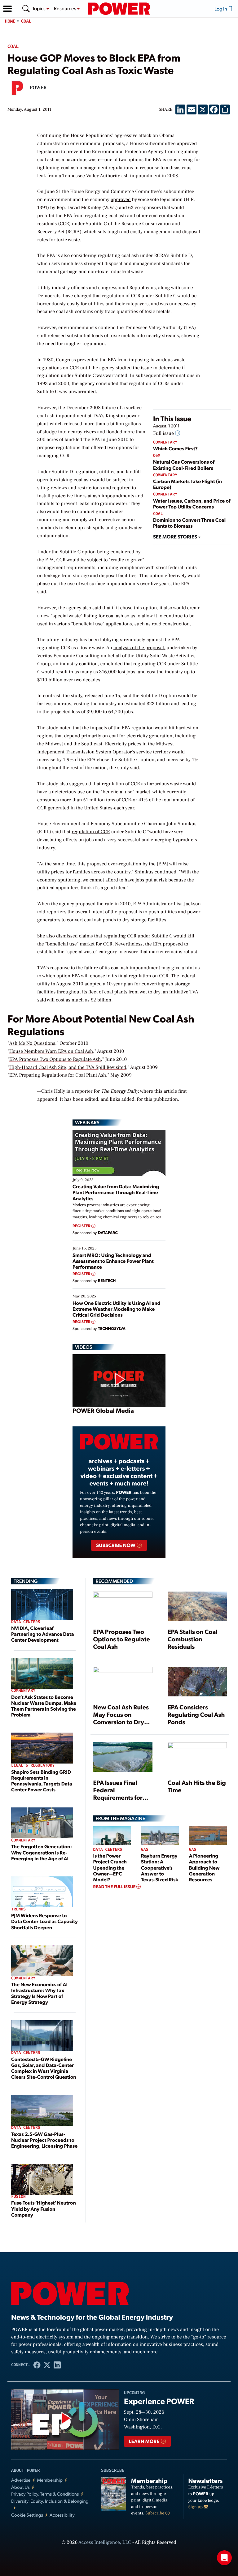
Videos (84, 1347)
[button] (7, 9)
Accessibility (62, 2515)
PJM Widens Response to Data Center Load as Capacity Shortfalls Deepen (44, 1921)
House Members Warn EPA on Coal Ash (51, 1052)
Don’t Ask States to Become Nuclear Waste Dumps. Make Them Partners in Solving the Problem (44, 1706)
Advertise (21, 2480)
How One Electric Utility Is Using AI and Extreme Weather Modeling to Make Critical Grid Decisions (117, 1309)
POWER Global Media (103, 1410)
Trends (18, 1909)
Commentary (165, 442)
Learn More (145, 2441)
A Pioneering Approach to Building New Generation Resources (204, 1867)
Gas (145, 1850)
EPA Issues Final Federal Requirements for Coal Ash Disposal (118, 1794)
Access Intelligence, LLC (105, 2543)
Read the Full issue (115, 1887)
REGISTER (82, 1226)
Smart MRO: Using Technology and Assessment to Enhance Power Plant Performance (113, 1261)
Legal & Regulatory (33, 1766)
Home (10, 21)
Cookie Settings (27, 2515)
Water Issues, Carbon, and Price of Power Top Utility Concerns (192, 504)
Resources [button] (66, 8)
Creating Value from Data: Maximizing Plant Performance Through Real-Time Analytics (116, 1192)
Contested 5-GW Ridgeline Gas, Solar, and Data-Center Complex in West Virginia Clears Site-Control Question (44, 2068)
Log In (221, 9)
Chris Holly (54, 1091)
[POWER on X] (47, 2365)
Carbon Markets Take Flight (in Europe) (187, 484)
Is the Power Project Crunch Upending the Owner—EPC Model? (110, 1867)
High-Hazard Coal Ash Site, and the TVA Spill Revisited (68, 1068)
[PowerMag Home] (119, 9)
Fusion (18, 2197)
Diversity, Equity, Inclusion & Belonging (50, 2501)
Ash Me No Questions (32, 1044)
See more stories (176, 536)
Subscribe (155, 2513)
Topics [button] (39, 8)
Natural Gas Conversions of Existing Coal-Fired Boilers (184, 465)
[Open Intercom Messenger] (224, 2558)
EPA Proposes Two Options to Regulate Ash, (56, 1060)
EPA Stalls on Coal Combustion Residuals (193, 1639)
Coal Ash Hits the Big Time (197, 1786)
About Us (20, 2487)
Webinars (87, 1122)
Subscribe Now (116, 1545)
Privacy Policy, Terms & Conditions (45, 2494)
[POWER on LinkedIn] (57, 2365)
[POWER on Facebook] (37, 2365)
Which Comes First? (175, 448)
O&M (157, 456)
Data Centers (26, 1622)
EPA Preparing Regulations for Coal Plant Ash (58, 1075)
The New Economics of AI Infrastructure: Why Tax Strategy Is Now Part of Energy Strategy (39, 1993)
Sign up (196, 2507)
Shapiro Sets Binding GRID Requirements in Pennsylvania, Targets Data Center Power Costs (42, 1781)
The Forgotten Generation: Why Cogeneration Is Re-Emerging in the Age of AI (42, 1852)
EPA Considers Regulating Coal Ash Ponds (196, 1714)
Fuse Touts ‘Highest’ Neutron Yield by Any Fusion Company (44, 2208)
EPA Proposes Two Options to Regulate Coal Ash (121, 1639)
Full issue (164, 434)
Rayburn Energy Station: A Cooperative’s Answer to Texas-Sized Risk (160, 1867)
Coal (26, 21)
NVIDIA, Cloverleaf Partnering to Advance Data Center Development (43, 1634)
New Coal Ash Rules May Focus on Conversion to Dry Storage (121, 1718)
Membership (50, 2480)
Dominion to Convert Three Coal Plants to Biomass (189, 523)
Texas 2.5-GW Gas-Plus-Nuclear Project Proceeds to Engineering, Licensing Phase (44, 2140)
